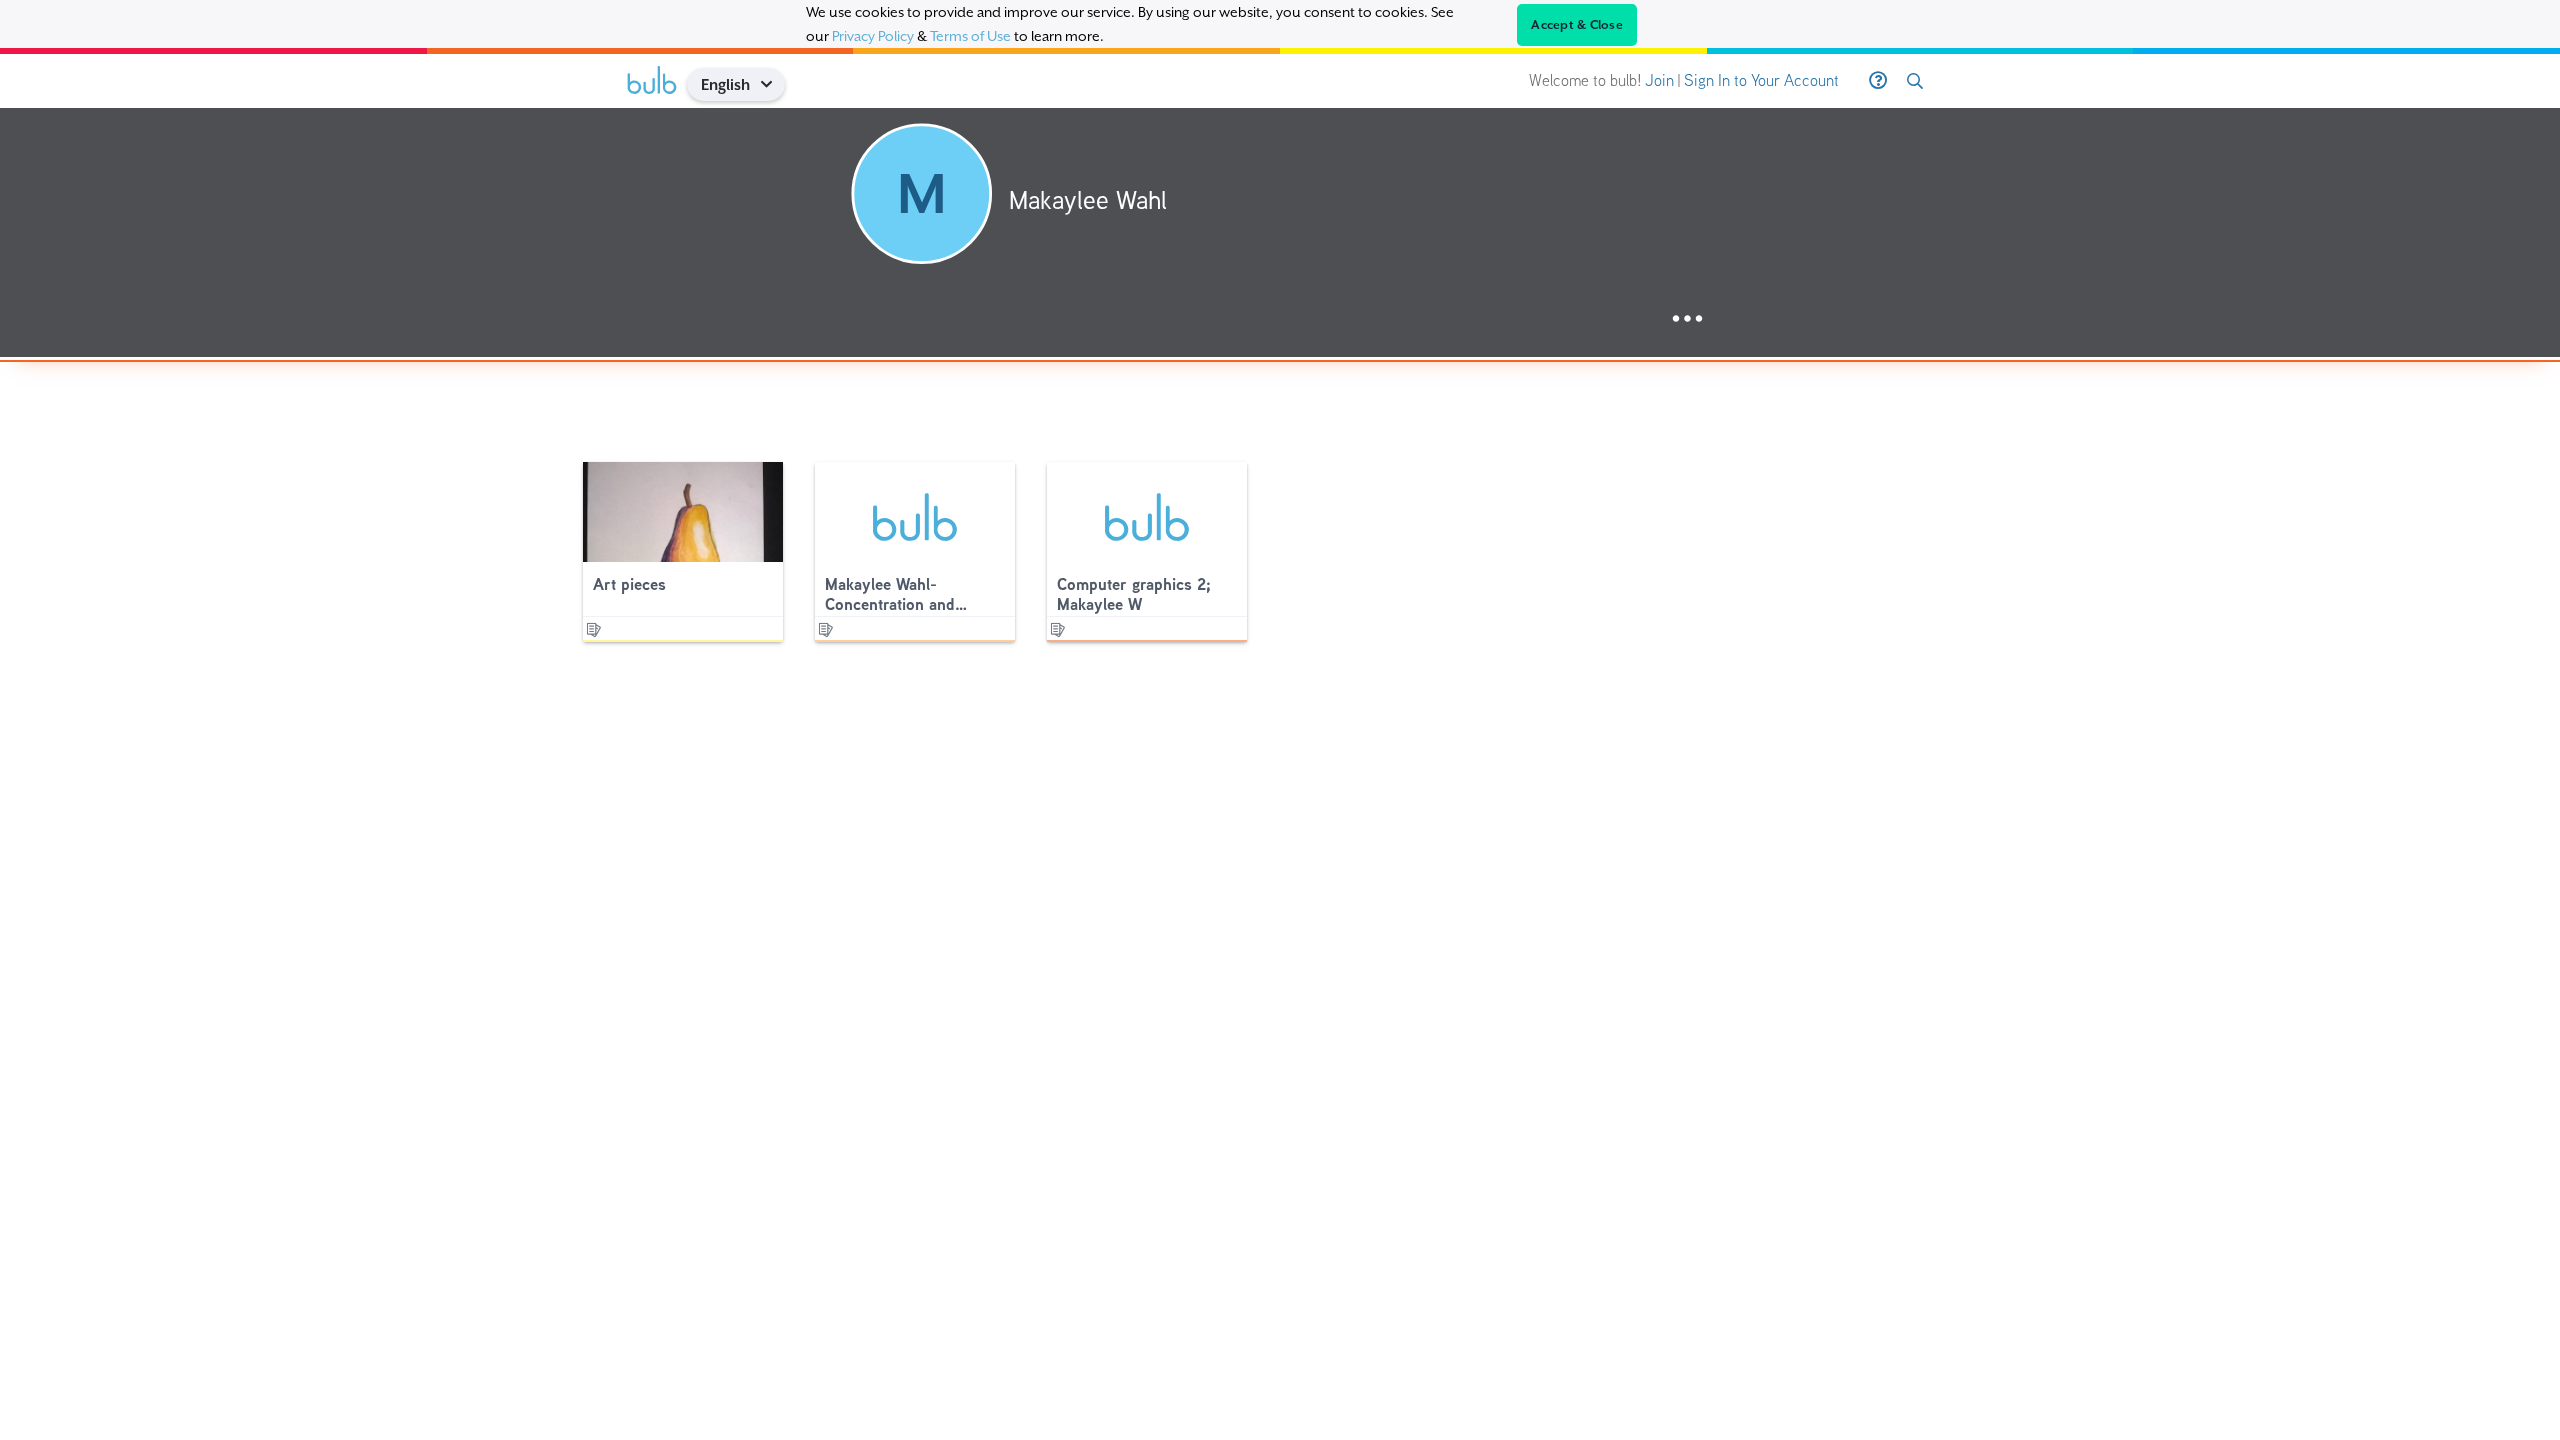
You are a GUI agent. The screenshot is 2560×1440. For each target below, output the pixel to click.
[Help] (1878, 81)
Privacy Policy (873, 36)
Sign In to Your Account (1761, 80)
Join (1659, 80)
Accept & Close (1577, 25)
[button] (773, 84)
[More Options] (1687, 319)
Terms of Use (970, 36)
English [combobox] (725, 84)
